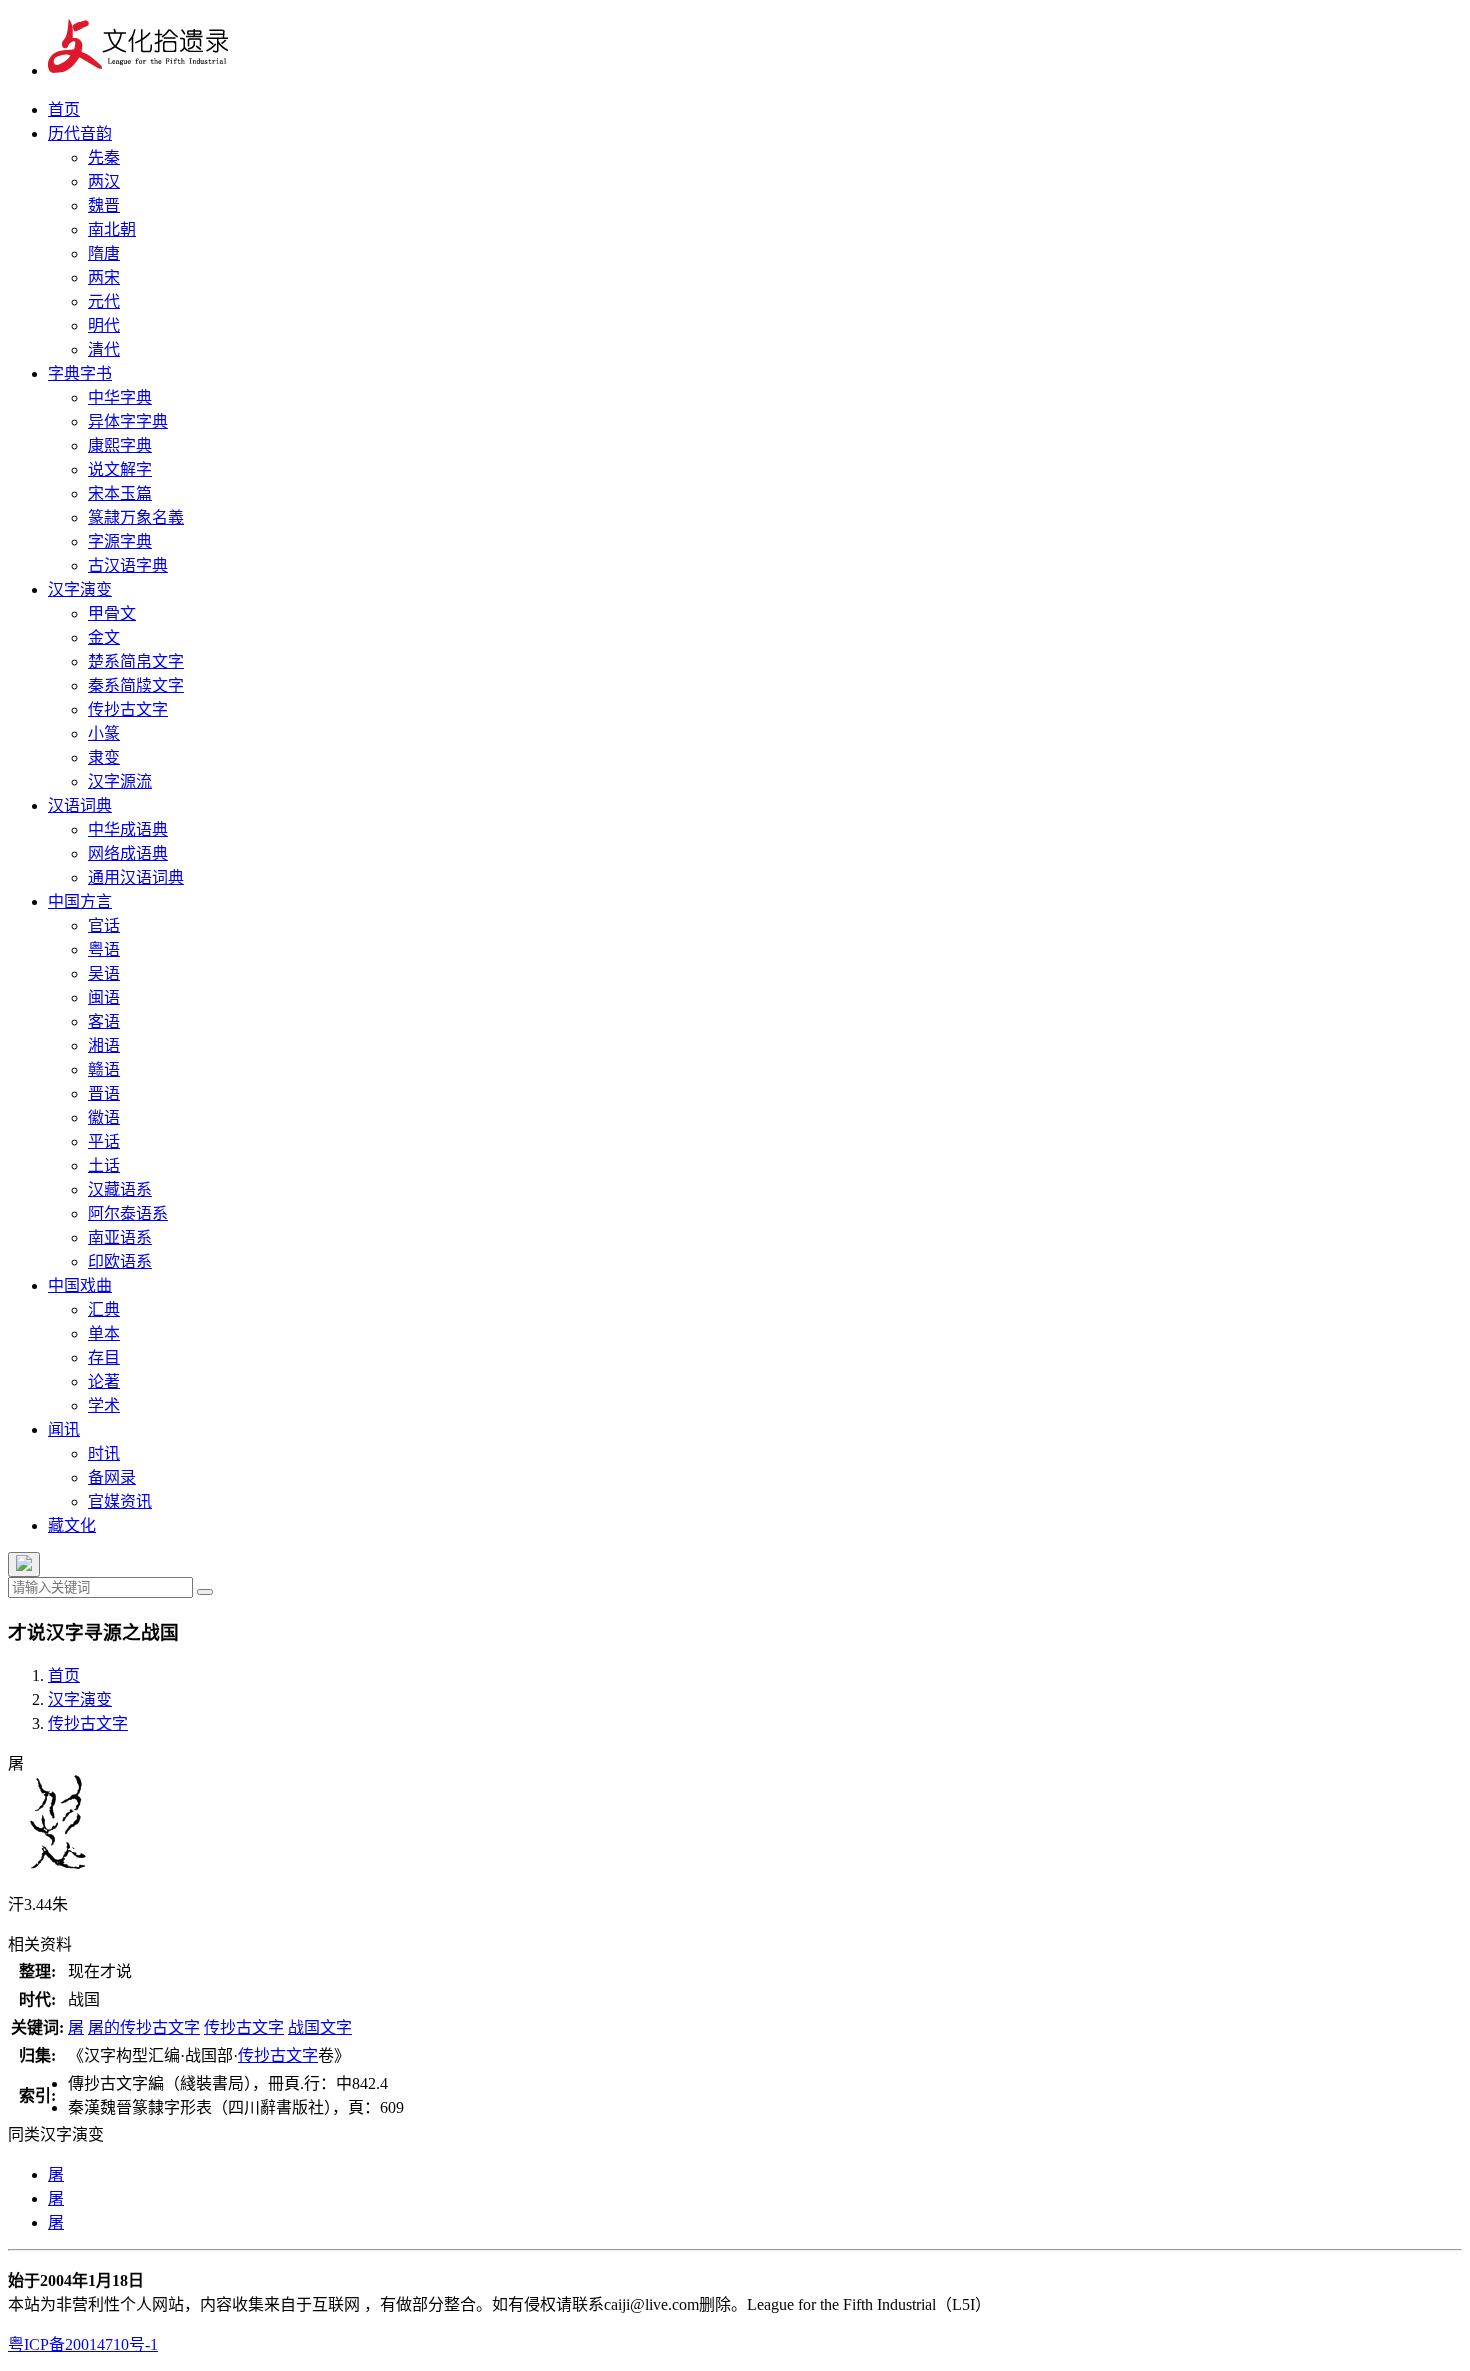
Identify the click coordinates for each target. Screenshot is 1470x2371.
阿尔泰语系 (128, 1213)
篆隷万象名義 (136, 517)
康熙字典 (120, 445)
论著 (104, 1381)
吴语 (104, 973)
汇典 (104, 1309)
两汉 (104, 181)
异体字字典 (128, 421)
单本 (104, 1333)
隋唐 (104, 253)
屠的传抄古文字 (144, 2027)
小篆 (104, 733)
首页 (64, 109)
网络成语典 (128, 853)
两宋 (104, 277)
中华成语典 (128, 829)
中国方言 (80, 901)
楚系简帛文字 (136, 661)
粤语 (104, 949)
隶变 (104, 757)
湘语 (104, 1045)
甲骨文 (112, 613)
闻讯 (64, 1429)
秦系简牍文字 (136, 685)
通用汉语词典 (136, 877)
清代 (104, 349)
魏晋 (104, 205)
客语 (104, 1021)
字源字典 (120, 541)
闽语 (104, 997)
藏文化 (72, 1525)
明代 (104, 325)
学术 (104, 1405)
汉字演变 (80, 589)
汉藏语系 (120, 1189)
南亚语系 (120, 1237)
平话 (104, 1141)
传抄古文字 (128, 709)
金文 (104, 637)
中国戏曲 (80, 1285)
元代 (104, 301)
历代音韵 (80, 133)
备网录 (112, 1477)
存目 (104, 1357)
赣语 (104, 1069)
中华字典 (120, 397)
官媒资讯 (120, 1501)
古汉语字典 (128, 565)
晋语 (104, 1093)
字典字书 (80, 373)
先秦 (104, 157)
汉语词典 (80, 805)
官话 (104, 925)
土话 (104, 1165)
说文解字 (120, 469)
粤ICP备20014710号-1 (83, 2344)
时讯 (104, 1453)
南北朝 (112, 229)
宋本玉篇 (120, 493)
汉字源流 (120, 781)
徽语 (104, 1117)
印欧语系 (120, 1261)
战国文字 (320, 2027)
